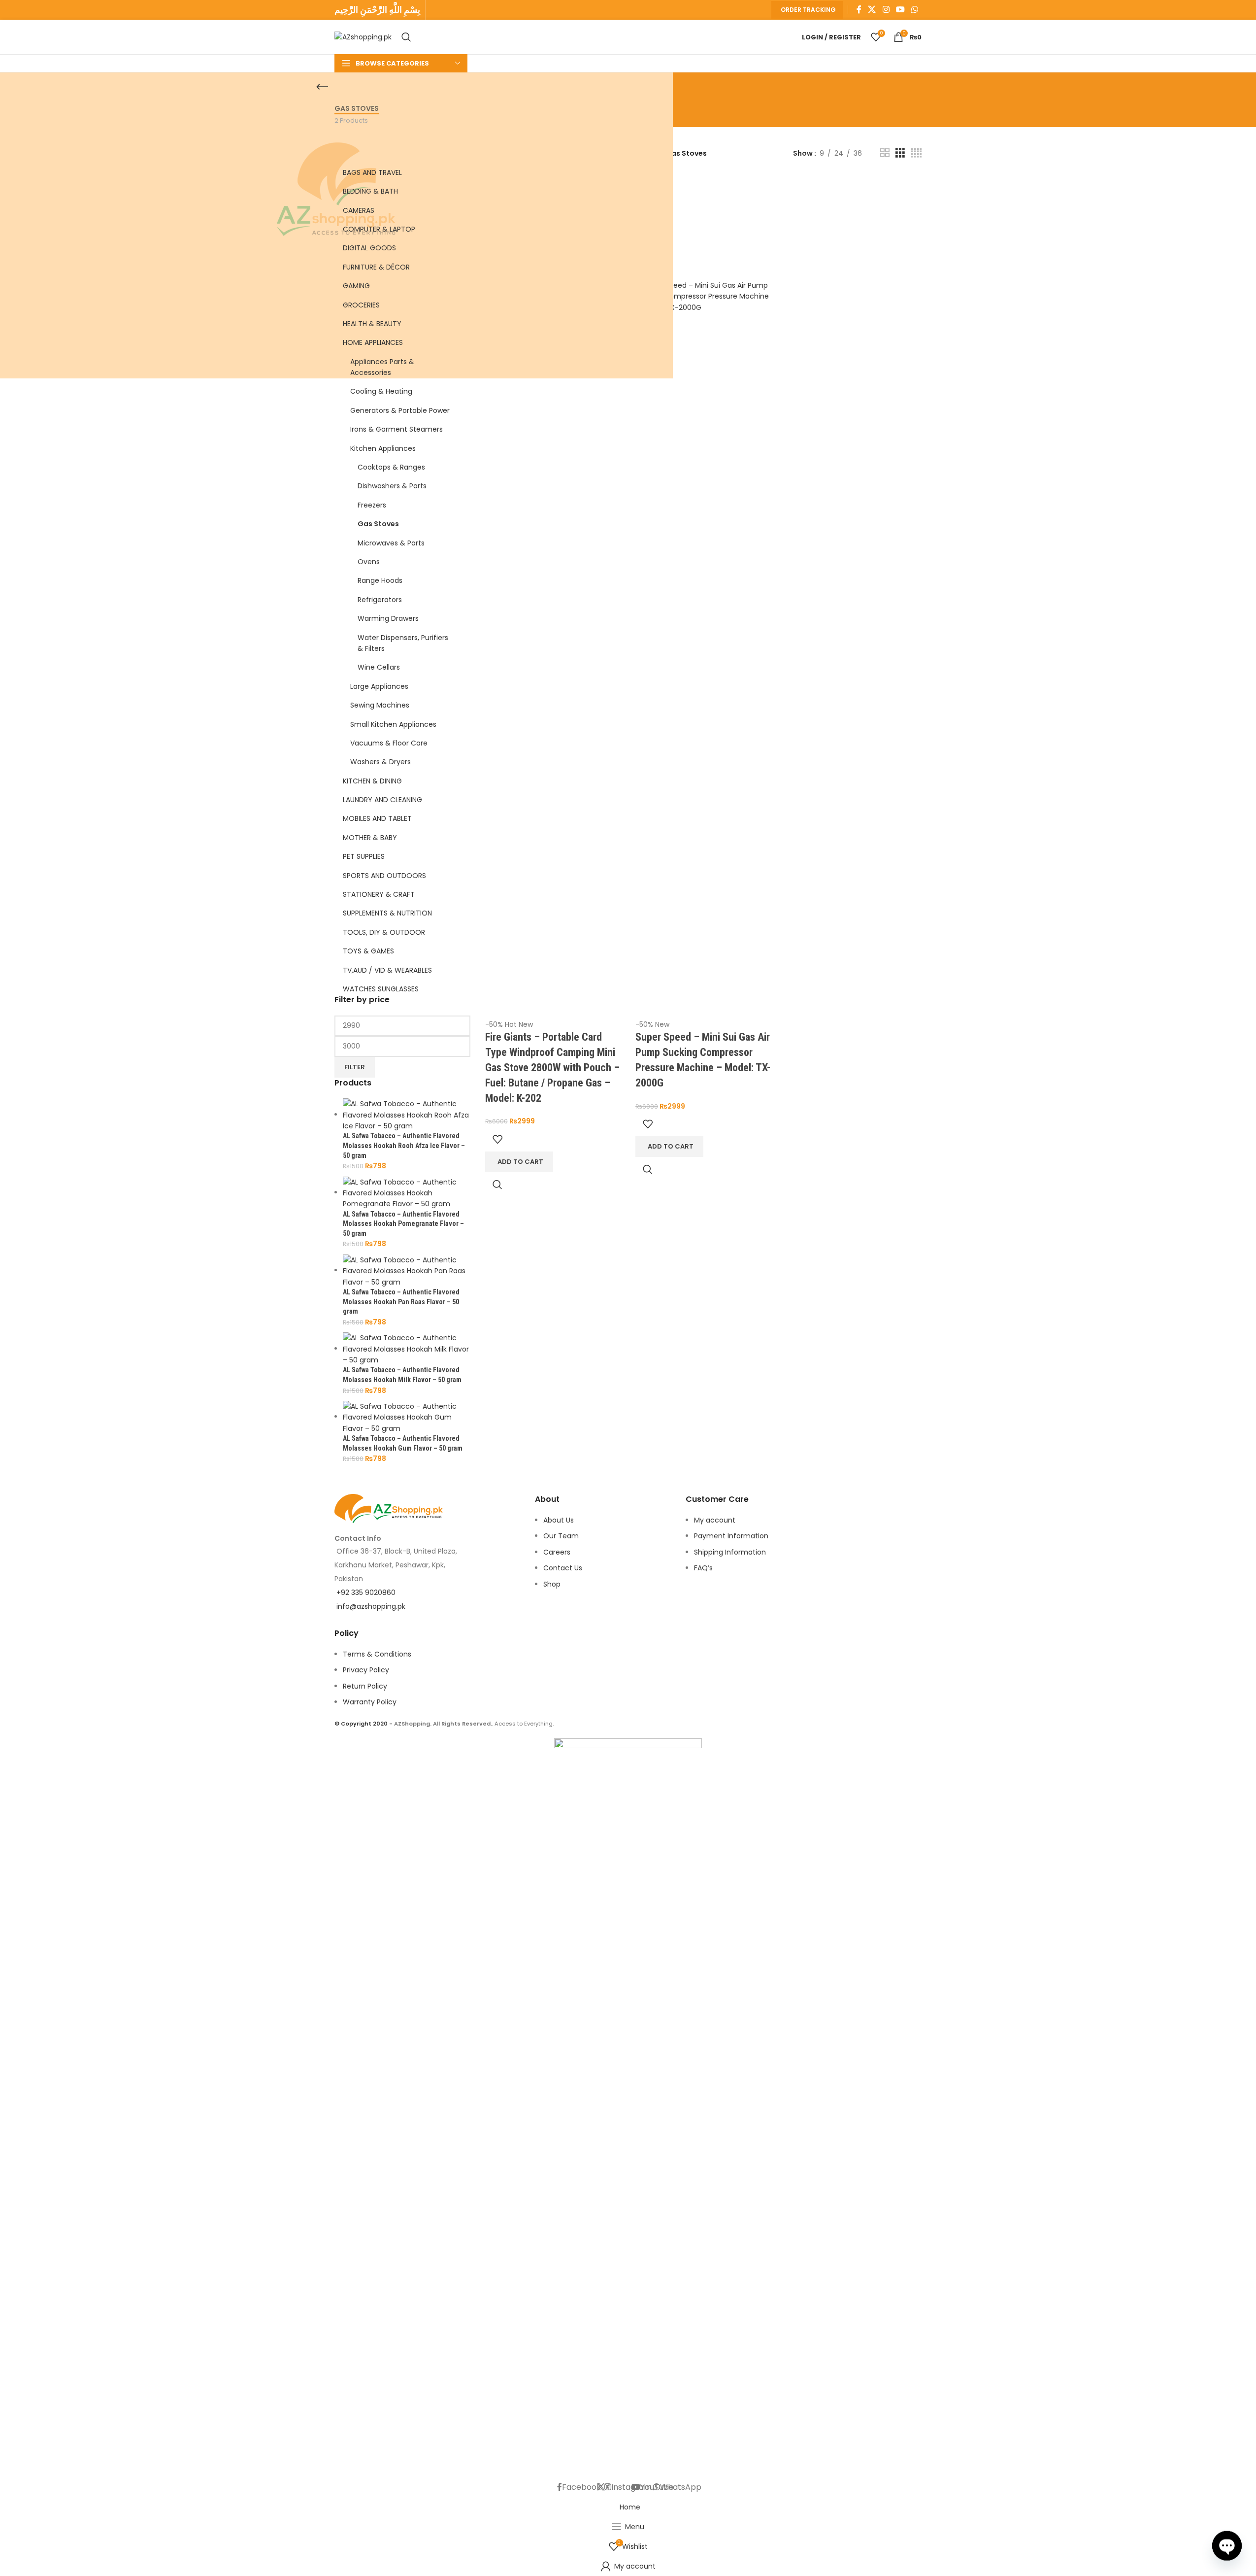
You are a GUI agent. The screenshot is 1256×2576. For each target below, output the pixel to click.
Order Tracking (808, 10)
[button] (669, 1147)
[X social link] (872, 10)
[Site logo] (363, 36)
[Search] (406, 37)
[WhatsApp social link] (915, 10)
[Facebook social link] (859, 10)
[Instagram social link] (886, 10)
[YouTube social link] (900, 10)
